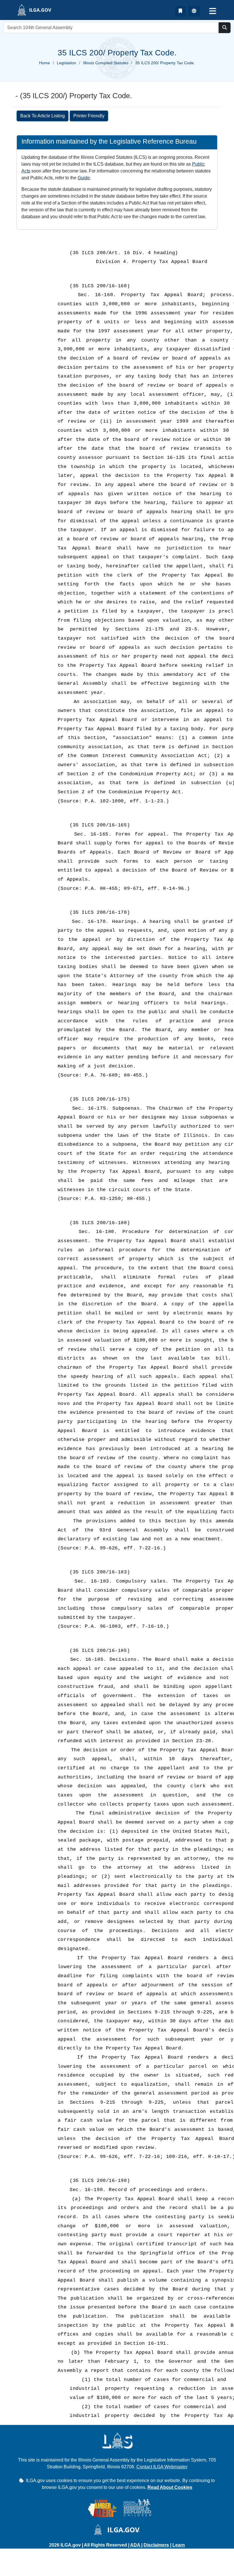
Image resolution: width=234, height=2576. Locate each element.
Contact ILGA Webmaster (162, 2467)
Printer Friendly (89, 116)
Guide (84, 178)
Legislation (66, 63)
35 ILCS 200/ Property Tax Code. (165, 63)
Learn (179, 2545)
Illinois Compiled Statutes (106, 63)
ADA (136, 2545)
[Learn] (180, 11)
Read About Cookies (170, 2487)
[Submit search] (225, 28)
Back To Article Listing (43, 116)
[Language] (194, 11)
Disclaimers (156, 2545)
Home (45, 63)
